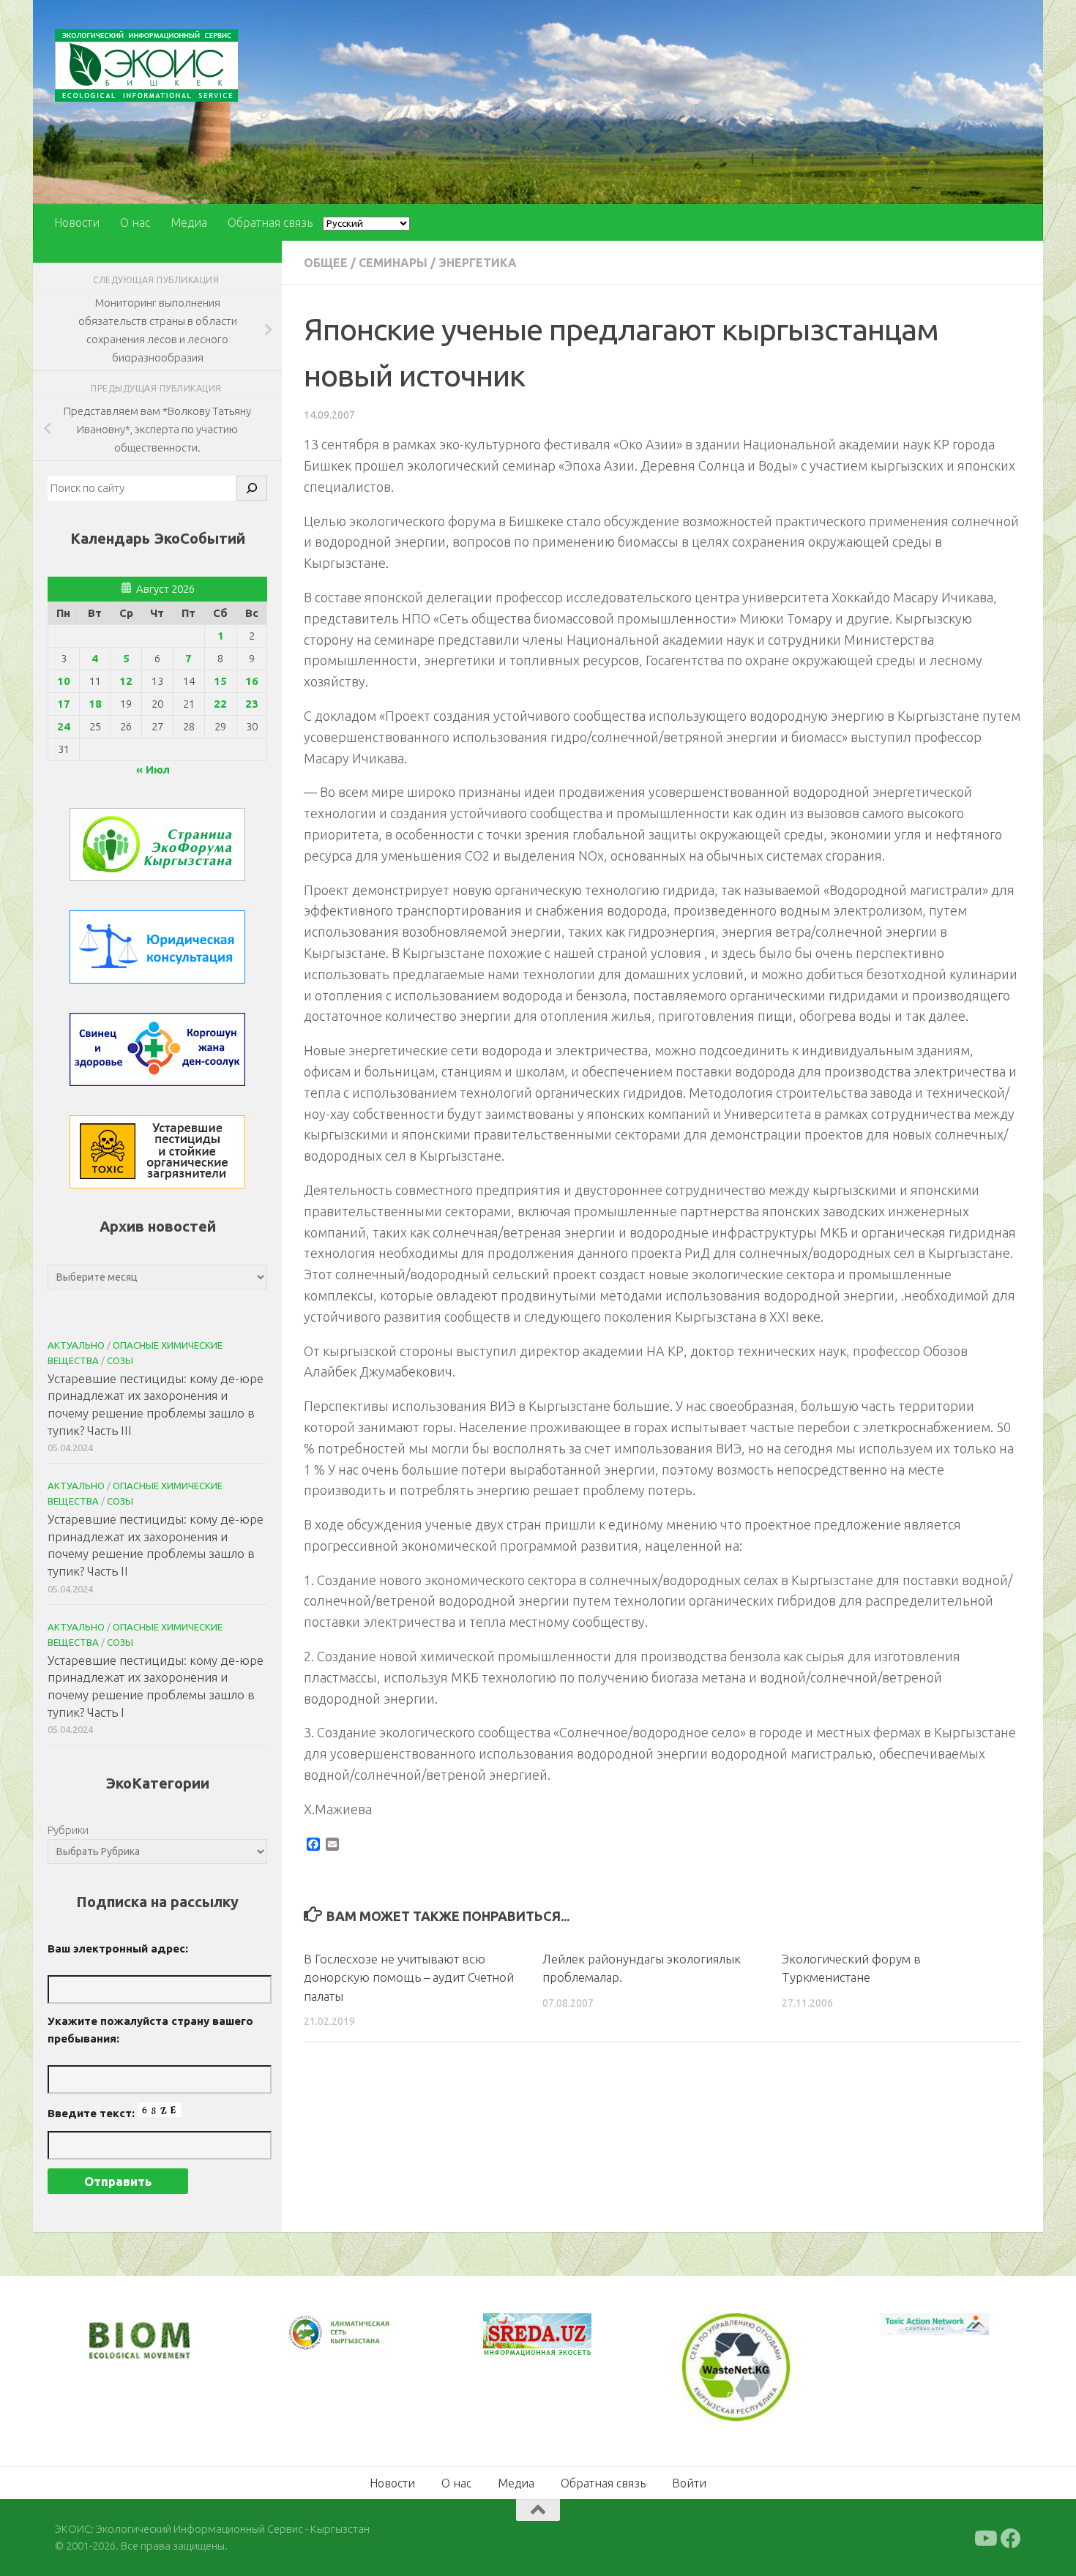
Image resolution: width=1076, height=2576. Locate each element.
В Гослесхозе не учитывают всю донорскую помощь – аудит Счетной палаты (409, 1977)
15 (220, 681)
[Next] (362, 2343)
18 (95, 704)
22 (220, 704)
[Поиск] (252, 488)
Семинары (393, 263)
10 (64, 681)
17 (64, 704)
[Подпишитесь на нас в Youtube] (985, 2537)
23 (252, 704)
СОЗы (120, 1360)
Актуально (76, 1345)
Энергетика (478, 263)
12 (126, 681)
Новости (77, 222)
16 (252, 681)
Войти (689, 2482)
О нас (135, 222)
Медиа (189, 222)
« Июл (153, 770)
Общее (326, 263)
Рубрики (68, 1830)
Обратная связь (270, 222)
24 (64, 726)
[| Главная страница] (146, 65)
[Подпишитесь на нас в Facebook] (1011, 2537)
